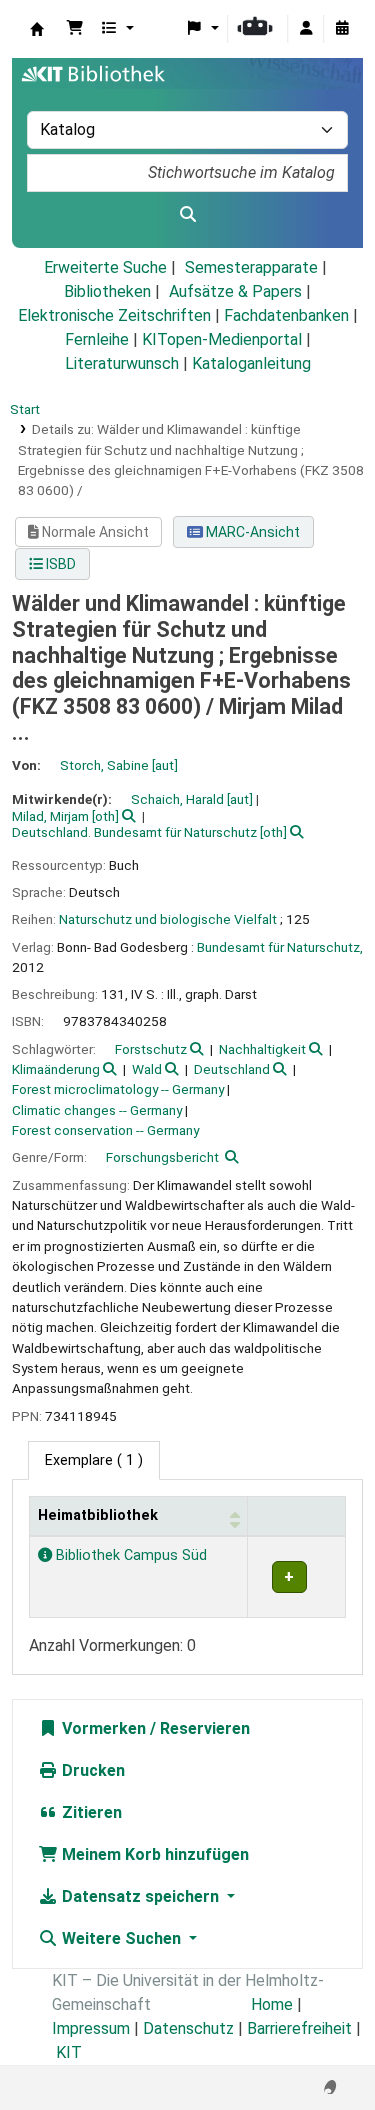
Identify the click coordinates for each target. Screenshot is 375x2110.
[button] (75, 29)
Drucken (91, 1770)
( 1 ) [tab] (94, 1460)
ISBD (59, 564)
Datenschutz (188, 2028)
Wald (147, 1069)
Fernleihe (97, 339)
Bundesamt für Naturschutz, (280, 947)
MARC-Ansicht (251, 532)
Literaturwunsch (122, 363)
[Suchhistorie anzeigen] (342, 29)
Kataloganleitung (251, 363)
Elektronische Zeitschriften (114, 315)
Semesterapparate (251, 267)
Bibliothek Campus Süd (129, 1555)
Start (25, 409)
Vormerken (102, 1728)
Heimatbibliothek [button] (98, 1515)
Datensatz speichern (140, 1896)
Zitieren (90, 1812)
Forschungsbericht (162, 1157)
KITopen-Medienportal (222, 339)
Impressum (91, 2028)
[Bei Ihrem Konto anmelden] (306, 29)
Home (272, 2004)
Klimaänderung (56, 1069)
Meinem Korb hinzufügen (153, 1854)
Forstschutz (151, 1049)
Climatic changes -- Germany (97, 1110)
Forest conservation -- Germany (105, 1130)
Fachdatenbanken (286, 315)
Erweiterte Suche (105, 267)
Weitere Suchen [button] (121, 1938)
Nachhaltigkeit (262, 1049)
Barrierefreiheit (299, 2028)
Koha (37, 29)
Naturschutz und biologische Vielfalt (168, 919)
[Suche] (187, 215)
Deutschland (232, 1069)
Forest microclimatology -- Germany (118, 1089)
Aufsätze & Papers (235, 291)
